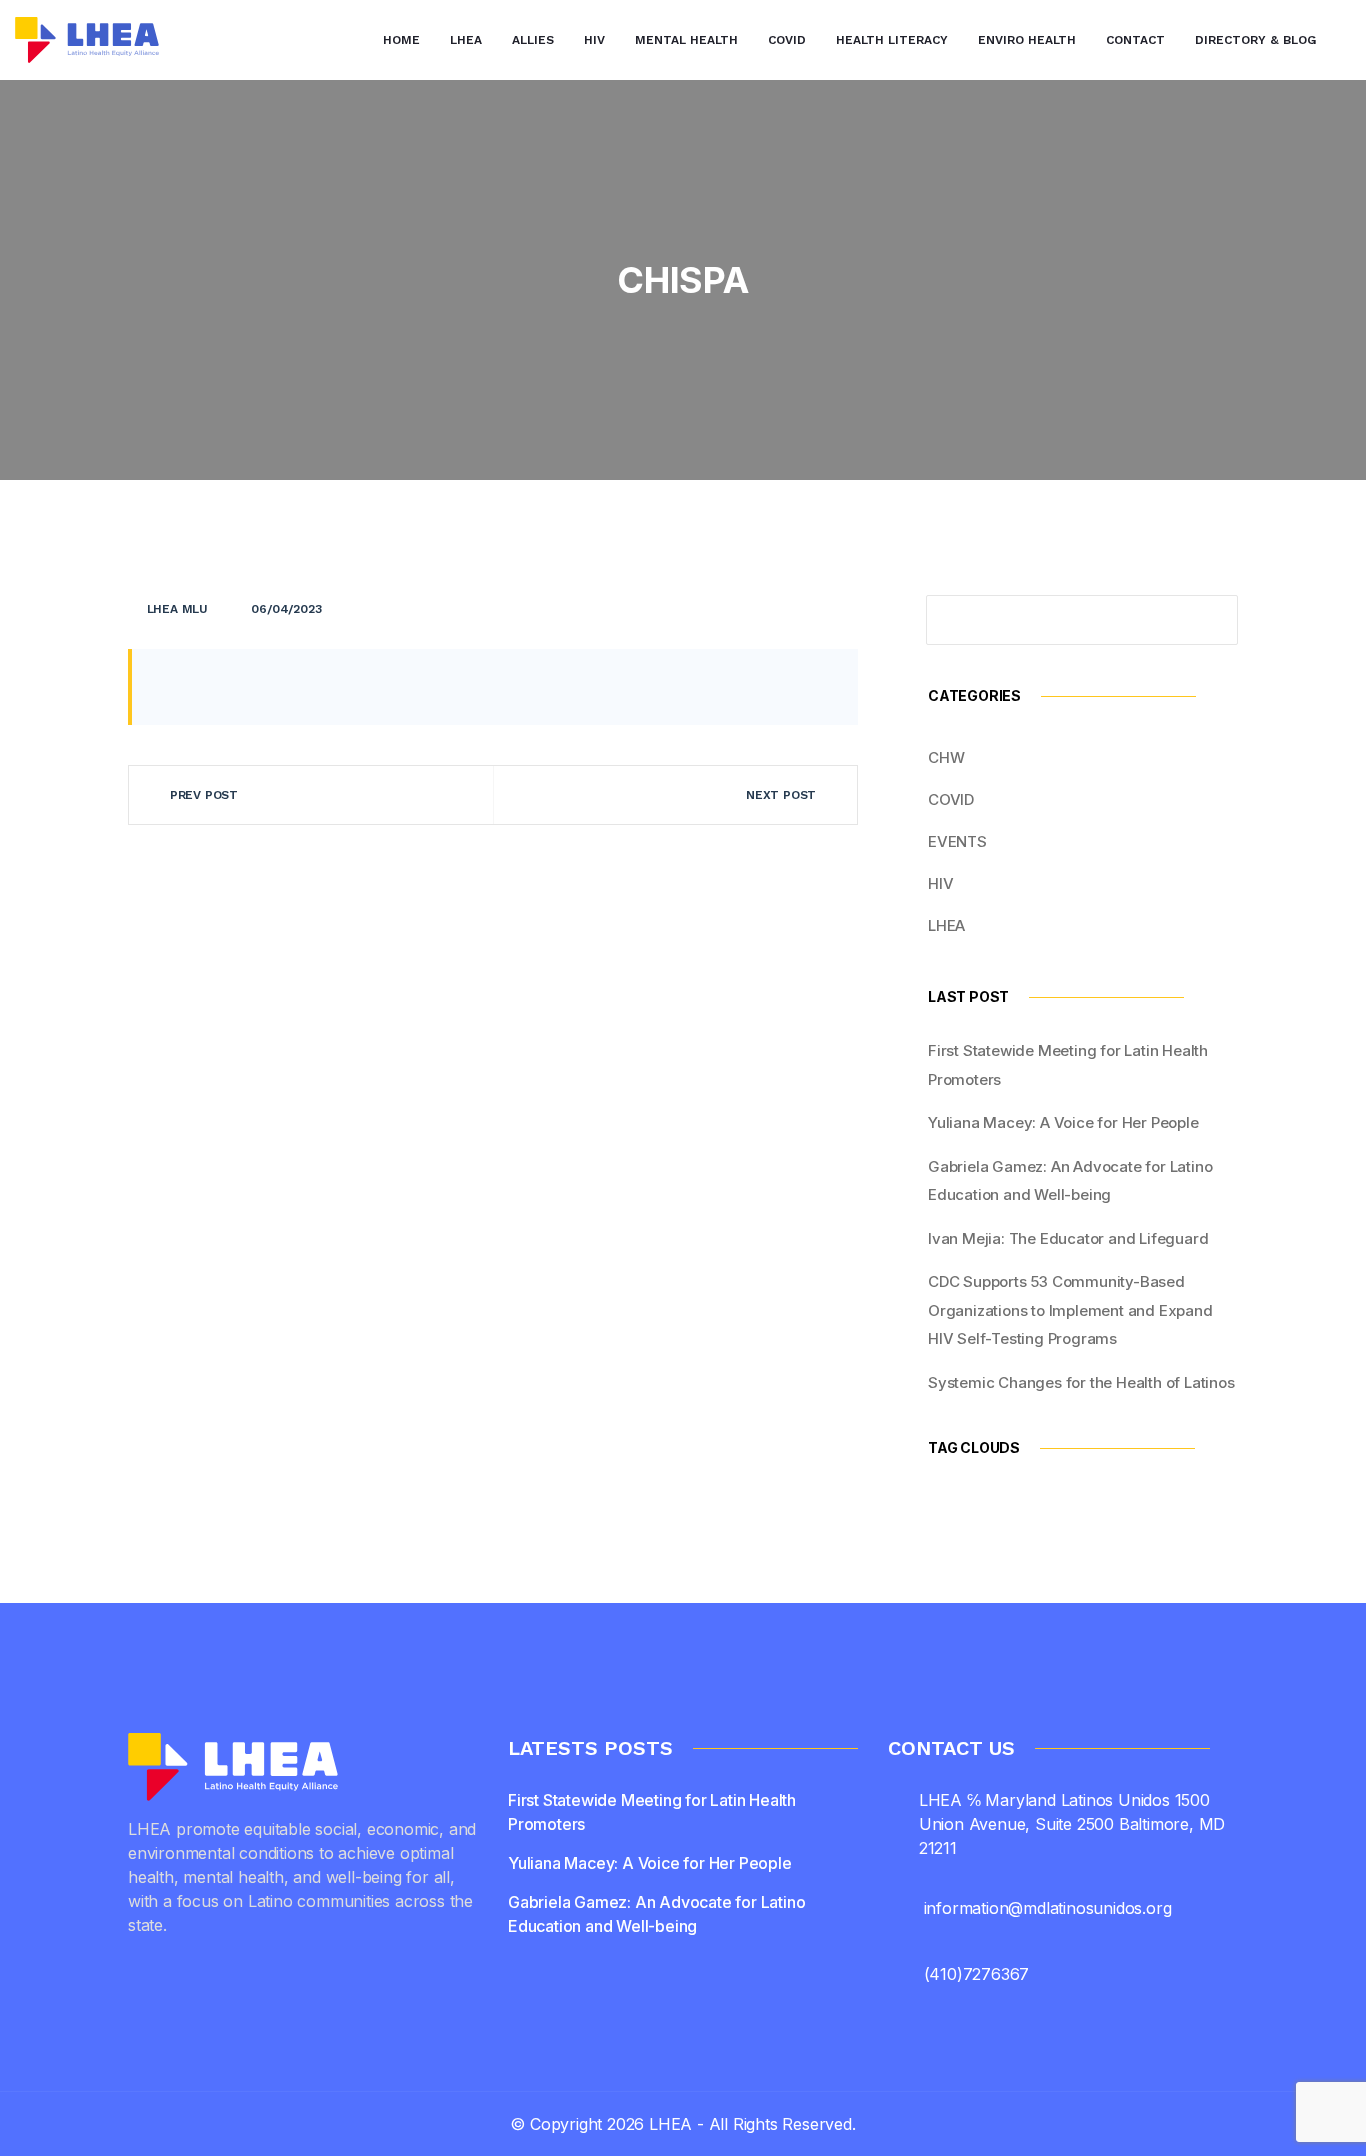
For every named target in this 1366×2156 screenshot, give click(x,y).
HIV (594, 40)
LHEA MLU (177, 609)
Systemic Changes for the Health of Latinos (1081, 1382)
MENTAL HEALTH (686, 40)
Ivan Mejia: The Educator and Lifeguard (1068, 1238)
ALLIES (533, 40)
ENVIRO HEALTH (1027, 40)
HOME (401, 40)
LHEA (466, 40)
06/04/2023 (286, 609)
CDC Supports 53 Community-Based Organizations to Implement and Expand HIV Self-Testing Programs (1070, 1310)
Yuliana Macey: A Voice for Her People (1063, 1122)
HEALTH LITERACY (892, 40)
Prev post (204, 795)
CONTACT (1135, 40)
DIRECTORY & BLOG (1255, 40)
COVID (787, 40)
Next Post (781, 795)
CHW (946, 757)
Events (957, 841)
